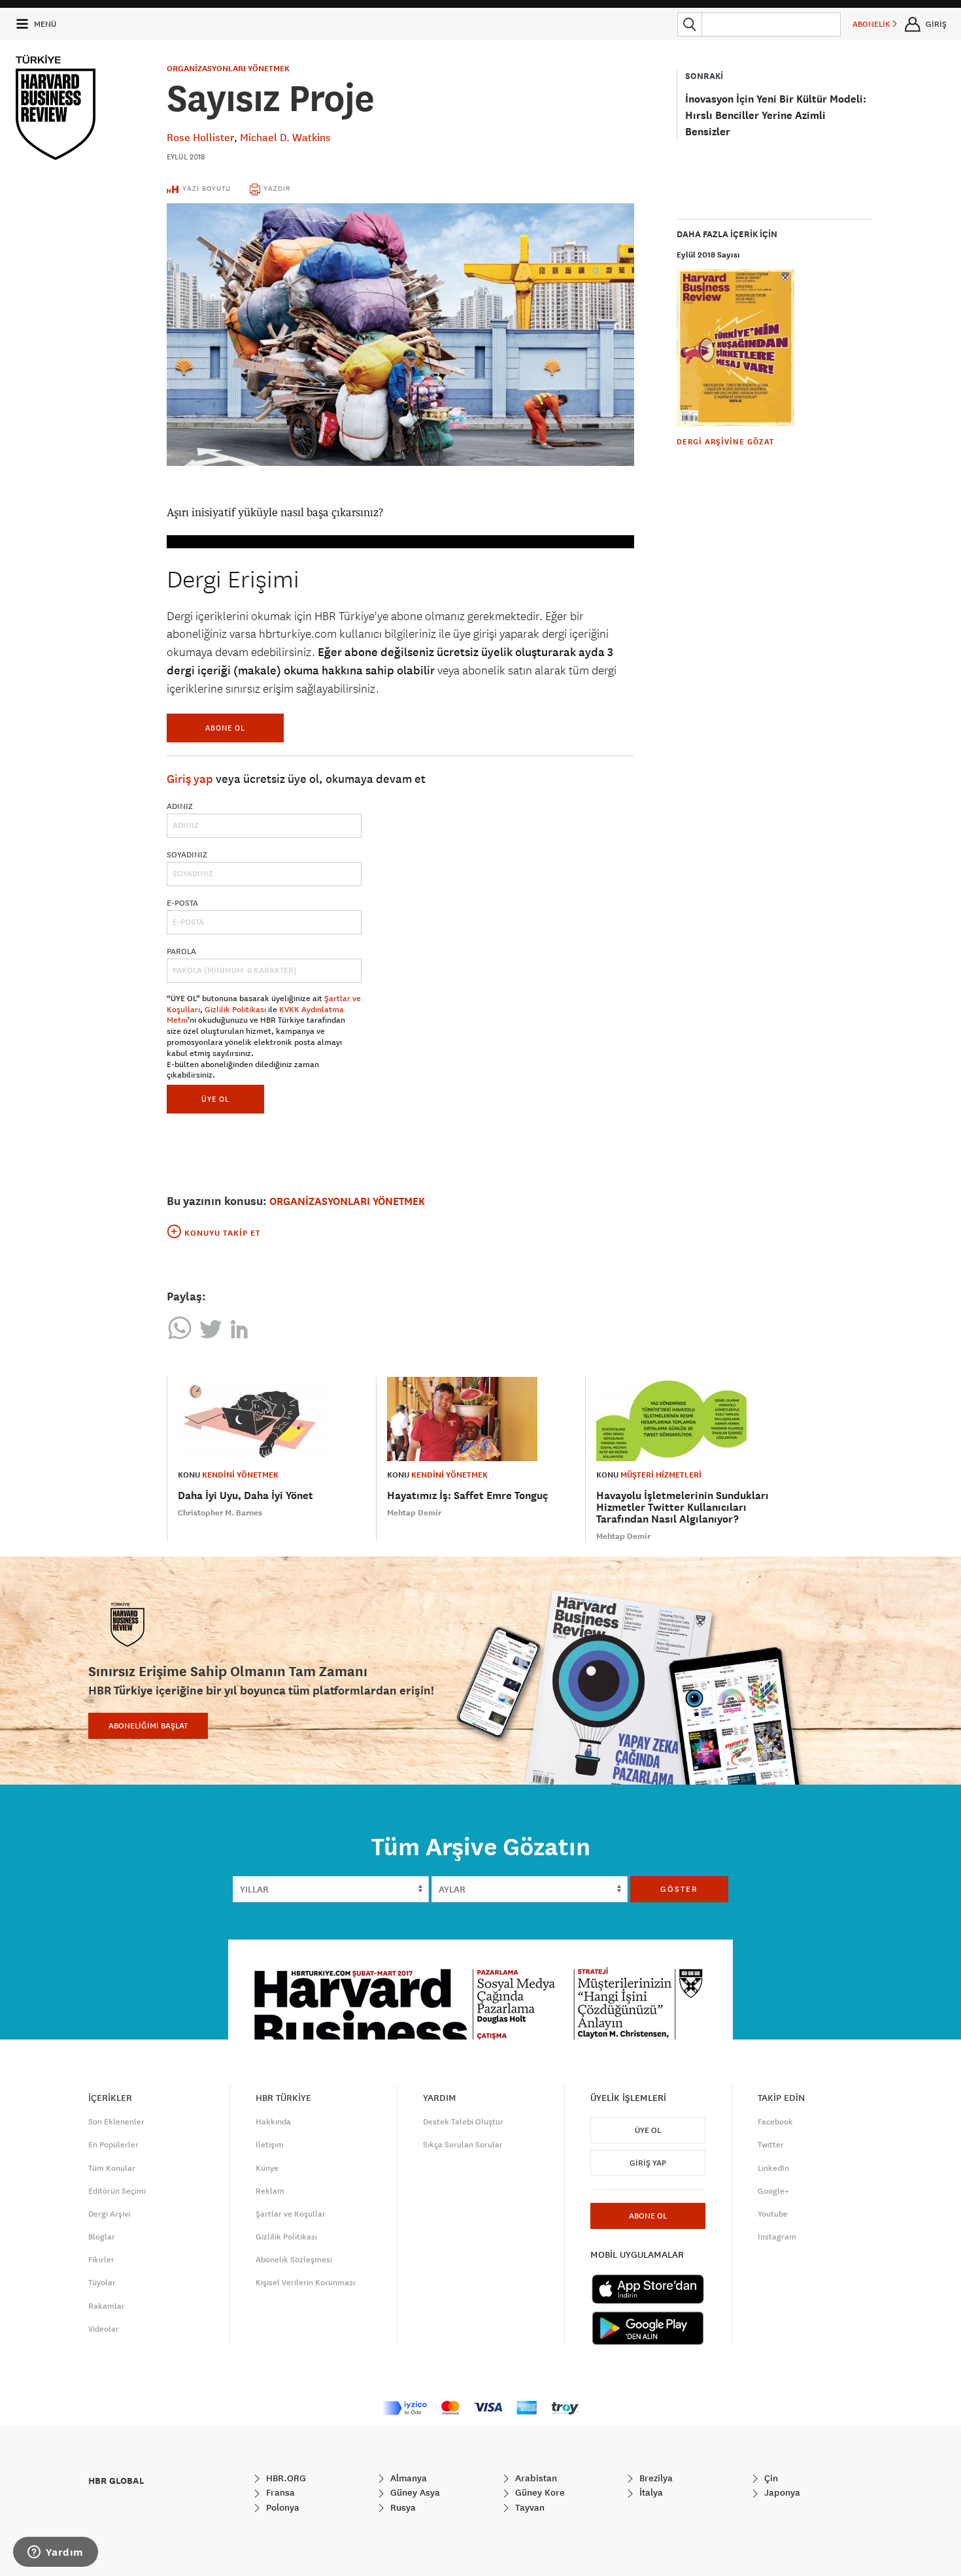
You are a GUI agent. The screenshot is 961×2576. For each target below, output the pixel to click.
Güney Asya (414, 2492)
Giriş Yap (648, 2163)
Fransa (279, 2492)
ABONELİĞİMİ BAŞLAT (148, 1726)
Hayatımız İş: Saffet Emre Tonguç (467, 1495)
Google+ (773, 2191)
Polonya (281, 2507)
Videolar (104, 2329)
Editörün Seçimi (117, 2191)
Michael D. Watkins (285, 137)
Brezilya (655, 2478)
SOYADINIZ (187, 855)
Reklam (270, 2191)
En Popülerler (113, 2145)
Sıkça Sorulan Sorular (463, 2145)
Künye (267, 2168)
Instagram (777, 2237)
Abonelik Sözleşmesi (294, 2260)
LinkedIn (773, 2168)
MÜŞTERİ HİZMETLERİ (661, 1475)
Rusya (402, 2507)
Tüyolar (102, 2283)
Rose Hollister (200, 137)
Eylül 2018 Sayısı (708, 255)
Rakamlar (107, 2306)
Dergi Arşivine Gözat (725, 442)
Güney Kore (539, 2492)
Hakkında (273, 2122)
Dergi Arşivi (109, 2214)
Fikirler (101, 2260)
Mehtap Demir (414, 1513)
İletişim (270, 2145)
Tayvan (529, 2507)
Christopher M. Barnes (220, 1513)
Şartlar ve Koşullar (291, 2214)
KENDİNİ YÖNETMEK (240, 1475)
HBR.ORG (285, 2478)
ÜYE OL (215, 1099)
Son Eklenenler (116, 2122)
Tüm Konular (112, 2168)
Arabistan (535, 2478)
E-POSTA (182, 903)
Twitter (771, 2145)
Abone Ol (225, 728)
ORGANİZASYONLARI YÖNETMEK (228, 69)
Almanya (407, 2478)
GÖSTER (679, 1889)
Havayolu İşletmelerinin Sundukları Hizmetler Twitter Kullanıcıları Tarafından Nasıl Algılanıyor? (683, 1507)
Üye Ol (648, 2130)
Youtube (773, 2214)
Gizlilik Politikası (235, 1010)
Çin (770, 2478)
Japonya (781, 2492)
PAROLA (181, 951)
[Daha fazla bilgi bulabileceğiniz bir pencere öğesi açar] (56, 2553)
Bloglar (102, 2237)
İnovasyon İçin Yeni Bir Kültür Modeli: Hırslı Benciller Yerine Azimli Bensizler (776, 115)
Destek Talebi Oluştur (463, 2122)
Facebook (775, 2122)
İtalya (650, 2492)
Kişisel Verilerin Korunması (305, 2283)
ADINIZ (180, 806)
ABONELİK (872, 24)
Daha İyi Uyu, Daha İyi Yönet (245, 1495)
